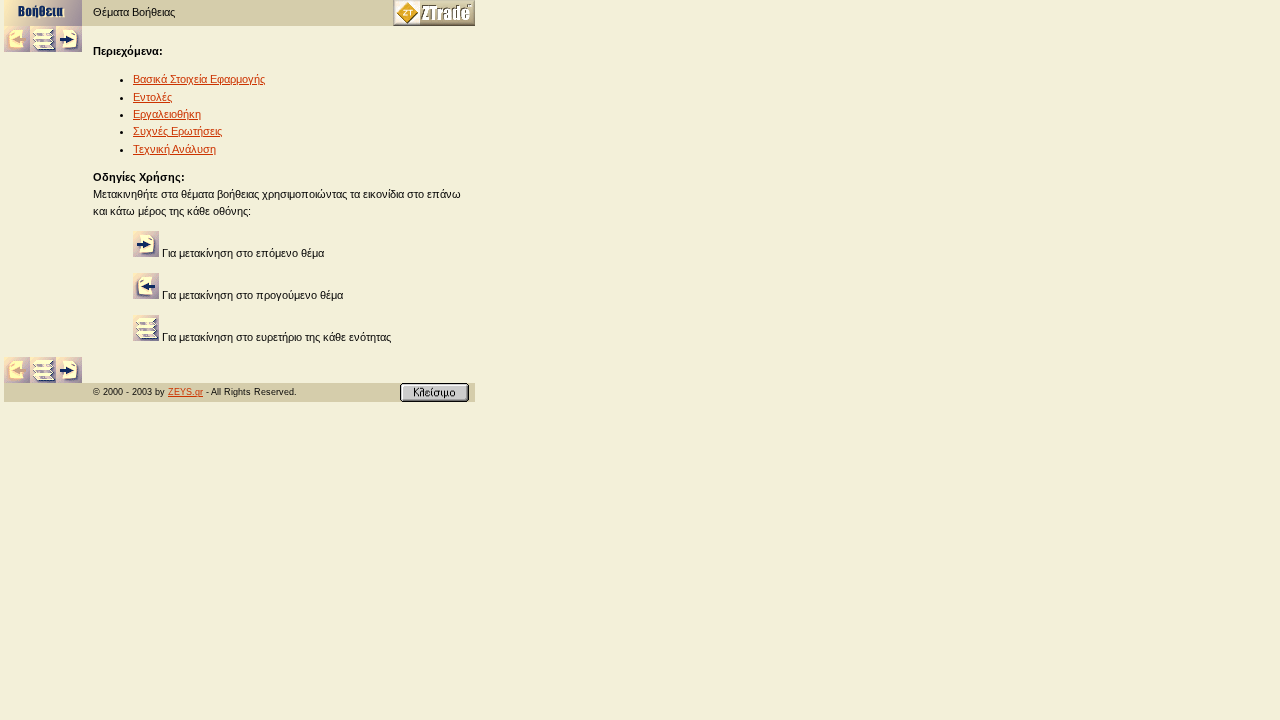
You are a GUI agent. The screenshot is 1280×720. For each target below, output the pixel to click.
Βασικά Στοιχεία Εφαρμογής (199, 79)
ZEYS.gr (185, 392)
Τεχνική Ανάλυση (174, 149)
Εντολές (152, 97)
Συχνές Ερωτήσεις (177, 131)
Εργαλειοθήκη (167, 114)
